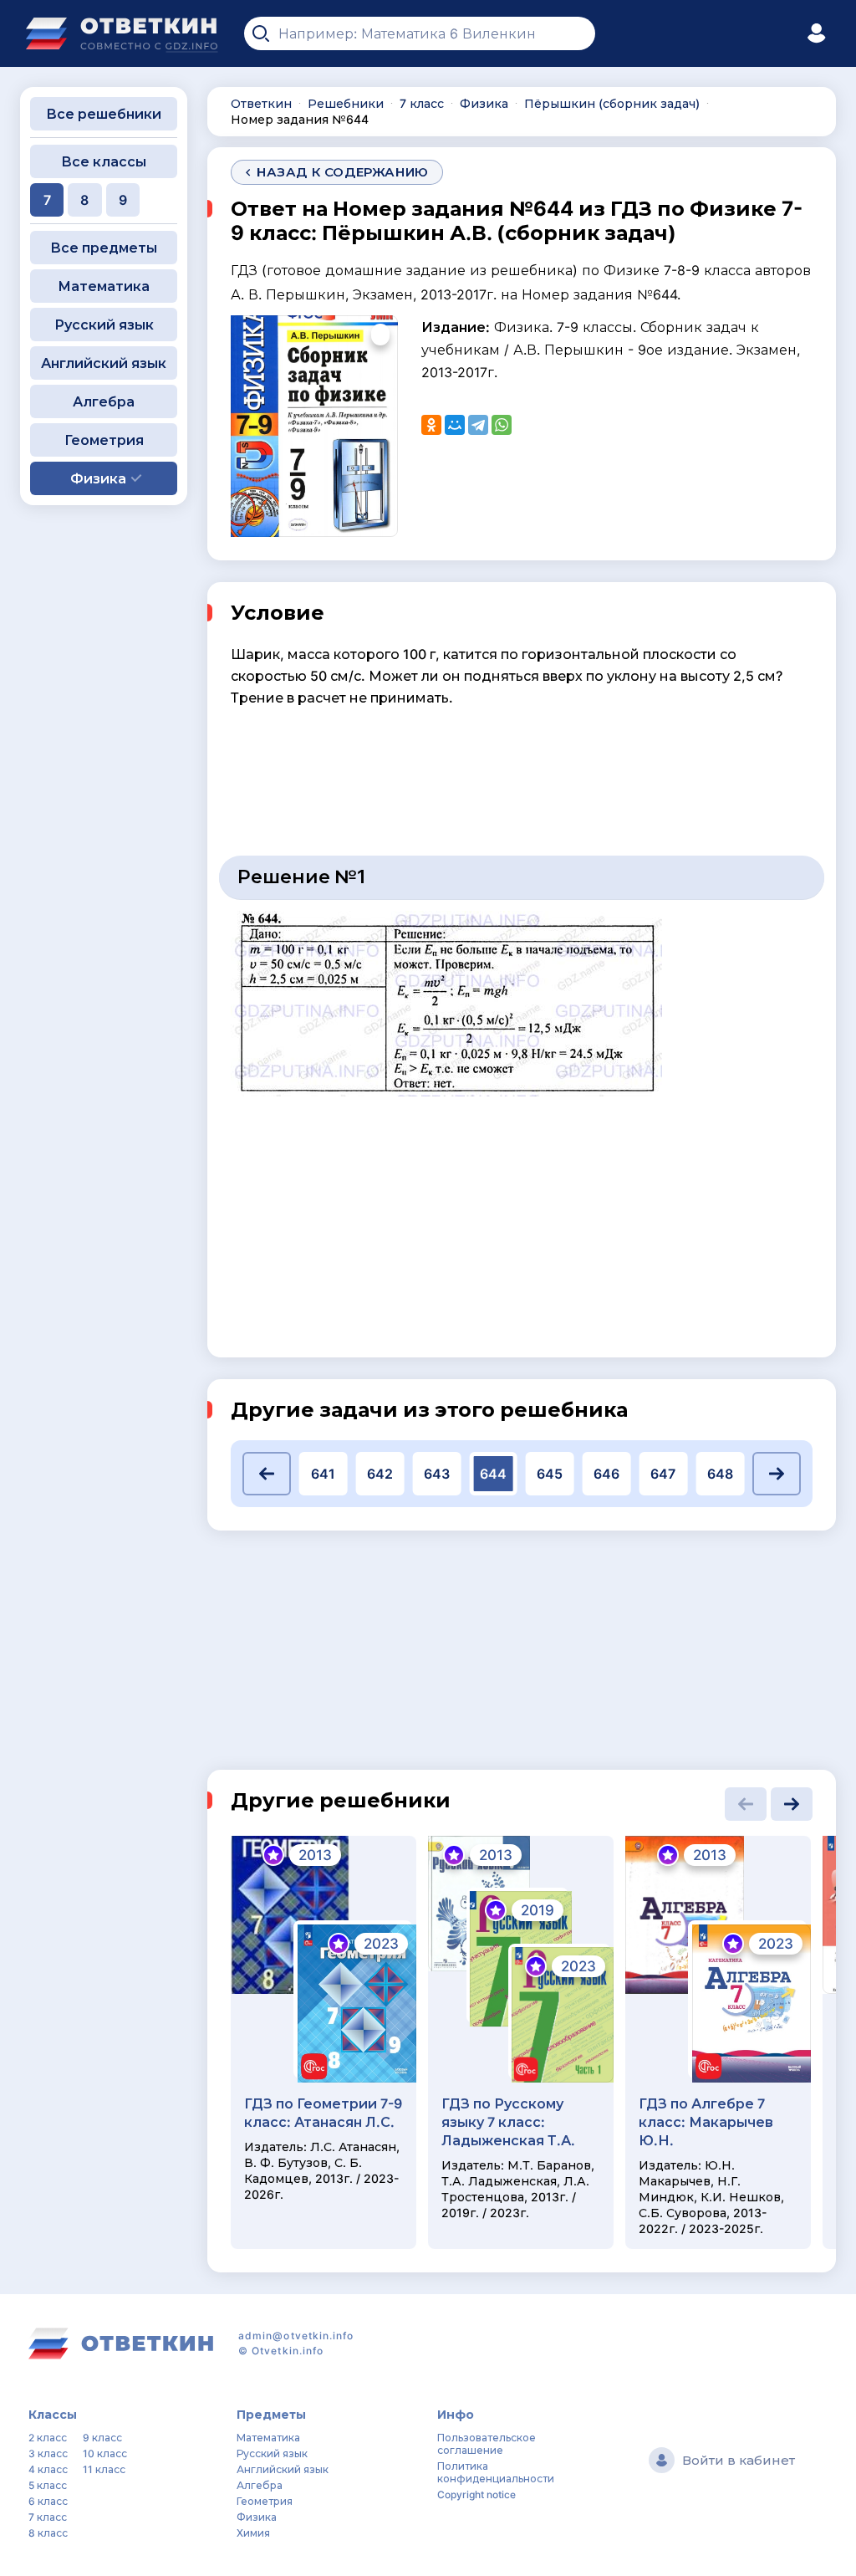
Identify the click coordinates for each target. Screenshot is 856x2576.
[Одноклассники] (431, 425)
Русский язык (104, 325)
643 (437, 1474)
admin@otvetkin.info (296, 2336)
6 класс (48, 2501)
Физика (257, 2517)
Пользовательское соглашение (487, 2444)
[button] (267, 1474)
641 (323, 1474)
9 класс (102, 2438)
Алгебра (104, 401)
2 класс (48, 2438)
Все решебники (104, 114)
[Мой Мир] (455, 425)
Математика (104, 286)
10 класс (105, 2453)
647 (663, 1474)
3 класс (48, 2453)
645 (550, 1474)
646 (606, 1474)
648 (720, 1474)
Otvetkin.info (288, 2351)
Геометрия (104, 440)
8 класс (48, 2533)
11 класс (104, 2469)
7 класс (48, 2517)
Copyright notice (476, 2494)
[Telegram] (478, 425)
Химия (253, 2533)
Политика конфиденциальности (496, 2472)
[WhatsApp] (502, 425)
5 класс (48, 2485)
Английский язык (104, 363)
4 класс (48, 2469)
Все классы (104, 161)
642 (380, 1474)
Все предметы (104, 248)
